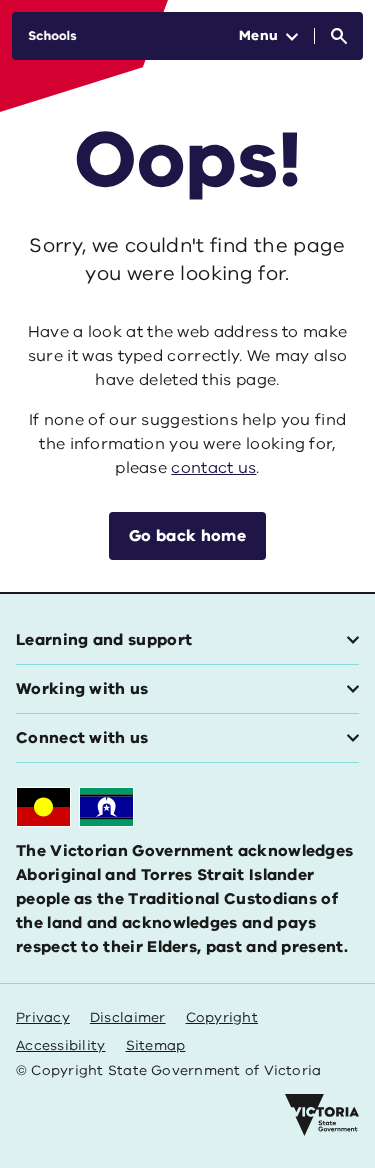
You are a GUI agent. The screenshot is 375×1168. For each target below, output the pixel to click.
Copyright (222, 1017)
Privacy (43, 1017)
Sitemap (156, 1045)
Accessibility (61, 1045)
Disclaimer (128, 1017)
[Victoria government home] (322, 1115)
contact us (213, 468)
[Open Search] (339, 36)
